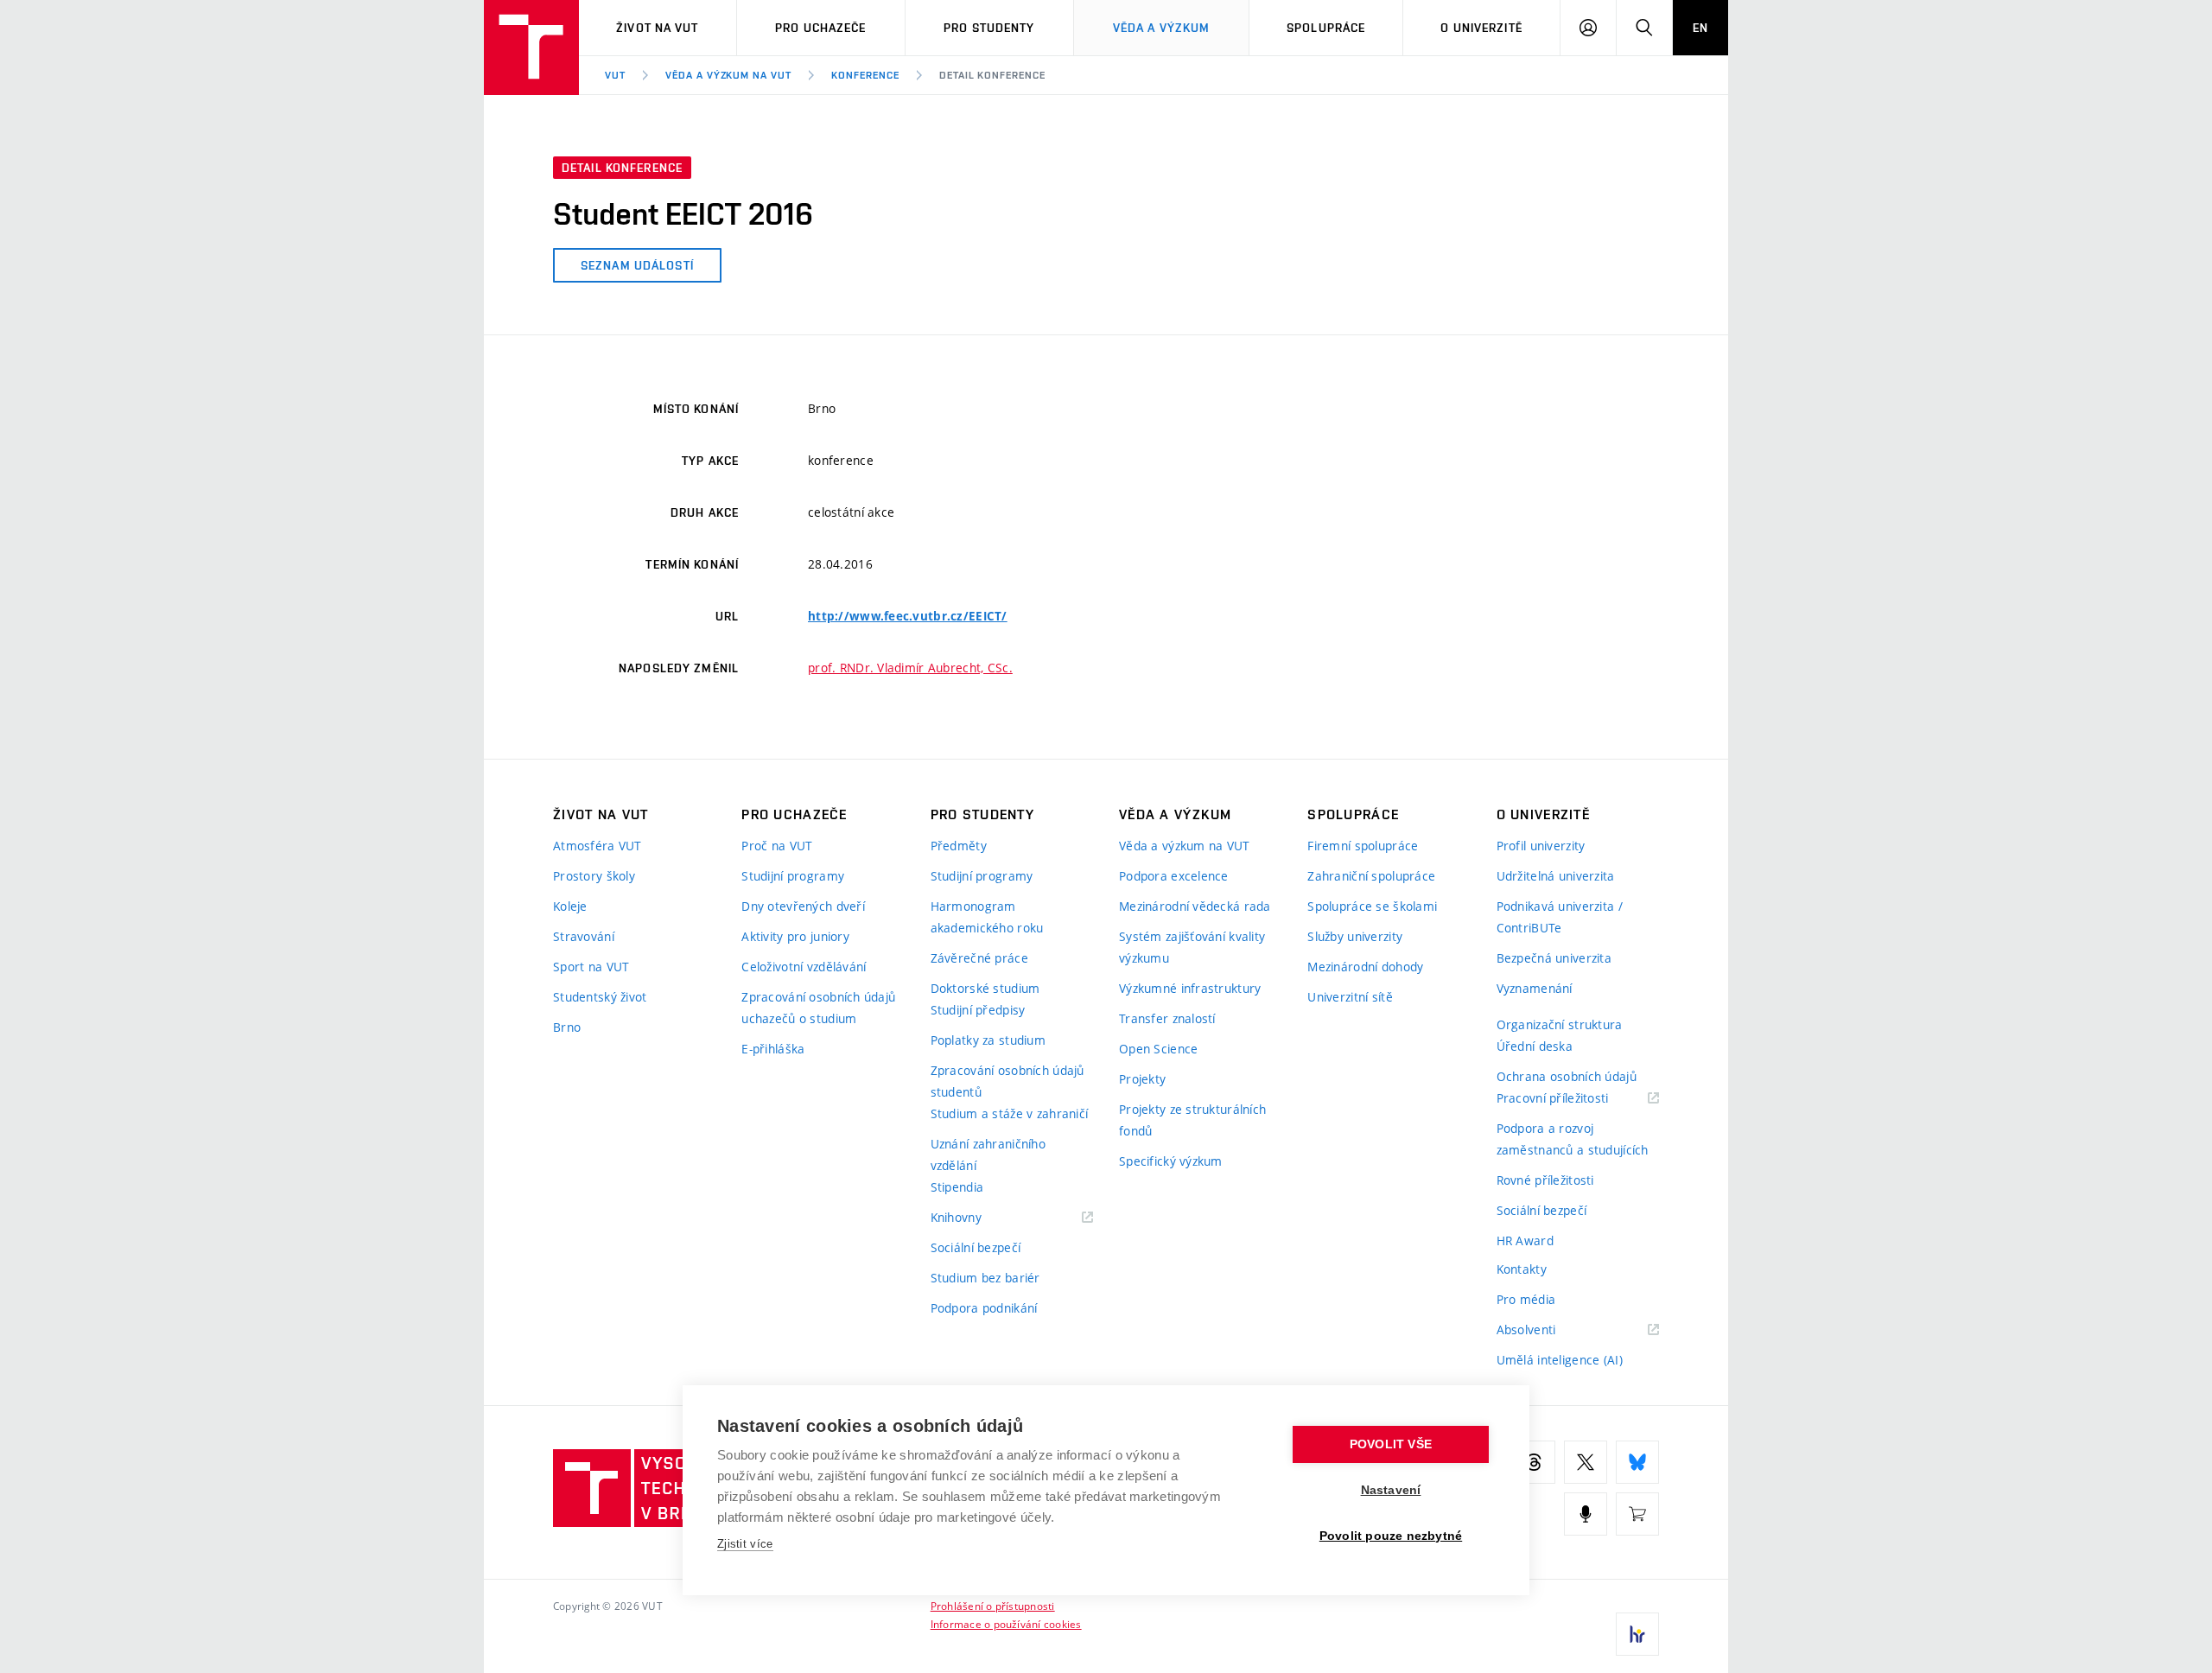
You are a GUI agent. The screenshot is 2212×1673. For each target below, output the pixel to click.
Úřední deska (1535, 1046)
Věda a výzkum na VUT (728, 75)
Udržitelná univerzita (1556, 876)
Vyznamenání (1535, 988)
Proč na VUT (777, 846)
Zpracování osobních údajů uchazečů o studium (818, 1008)
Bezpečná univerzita (1554, 958)
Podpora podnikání (984, 1308)
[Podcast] (1586, 1514)
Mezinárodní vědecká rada (1195, 906)
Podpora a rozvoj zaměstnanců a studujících (1573, 1139)
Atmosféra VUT (597, 846)
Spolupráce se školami (1372, 906)
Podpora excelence (1174, 876)
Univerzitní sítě (1350, 997)
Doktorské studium (985, 988)
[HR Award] (1637, 1634)
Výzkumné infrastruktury (1190, 988)
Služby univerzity (1355, 936)
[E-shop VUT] (1637, 1514)
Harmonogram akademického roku (987, 917)
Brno (567, 1027)
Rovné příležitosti (1545, 1180)
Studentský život (600, 997)
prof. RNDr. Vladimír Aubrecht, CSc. (910, 668)
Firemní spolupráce (1363, 846)
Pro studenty (989, 28)
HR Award (1525, 1240)
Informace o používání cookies (1006, 1624)
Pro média (1526, 1299)
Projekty (1142, 1079)
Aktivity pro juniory (795, 936)
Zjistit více (745, 1544)
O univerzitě (1481, 28)
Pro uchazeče (820, 28)
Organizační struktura (1560, 1024)
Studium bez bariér (985, 1278)
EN (1700, 28)
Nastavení (1391, 1490)
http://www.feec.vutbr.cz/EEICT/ (908, 616)
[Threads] (1534, 1462)
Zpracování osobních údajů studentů (1007, 1081)
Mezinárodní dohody (1365, 967)
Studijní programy (793, 876)
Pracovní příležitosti (1574, 1099)
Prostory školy (594, 876)
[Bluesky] (1637, 1462)
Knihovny (978, 1218)
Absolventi (1548, 1330)
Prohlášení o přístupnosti (993, 1606)
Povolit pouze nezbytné (1391, 1536)
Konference (865, 75)
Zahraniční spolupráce (1371, 876)
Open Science (1158, 1049)
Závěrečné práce (979, 958)
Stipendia (957, 1187)
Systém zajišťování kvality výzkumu (1192, 947)
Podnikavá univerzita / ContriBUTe (1560, 917)
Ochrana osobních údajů (1567, 1076)
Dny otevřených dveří (803, 906)
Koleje (570, 906)
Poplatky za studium (988, 1040)
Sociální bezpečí (976, 1247)
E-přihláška (773, 1049)
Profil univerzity (1541, 846)
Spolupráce (1326, 28)
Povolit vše (1391, 1444)
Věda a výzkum (1162, 28)
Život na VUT (657, 28)
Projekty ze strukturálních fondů (1192, 1120)
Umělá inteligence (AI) (1560, 1360)
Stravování (584, 936)
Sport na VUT (591, 967)
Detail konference (992, 75)
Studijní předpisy (978, 1010)
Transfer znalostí (1167, 1018)
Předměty (959, 846)
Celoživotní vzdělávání (804, 967)
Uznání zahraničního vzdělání (988, 1155)
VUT (615, 75)
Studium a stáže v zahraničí (1010, 1113)
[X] (1586, 1462)
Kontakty (1522, 1269)
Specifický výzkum (1171, 1161)
